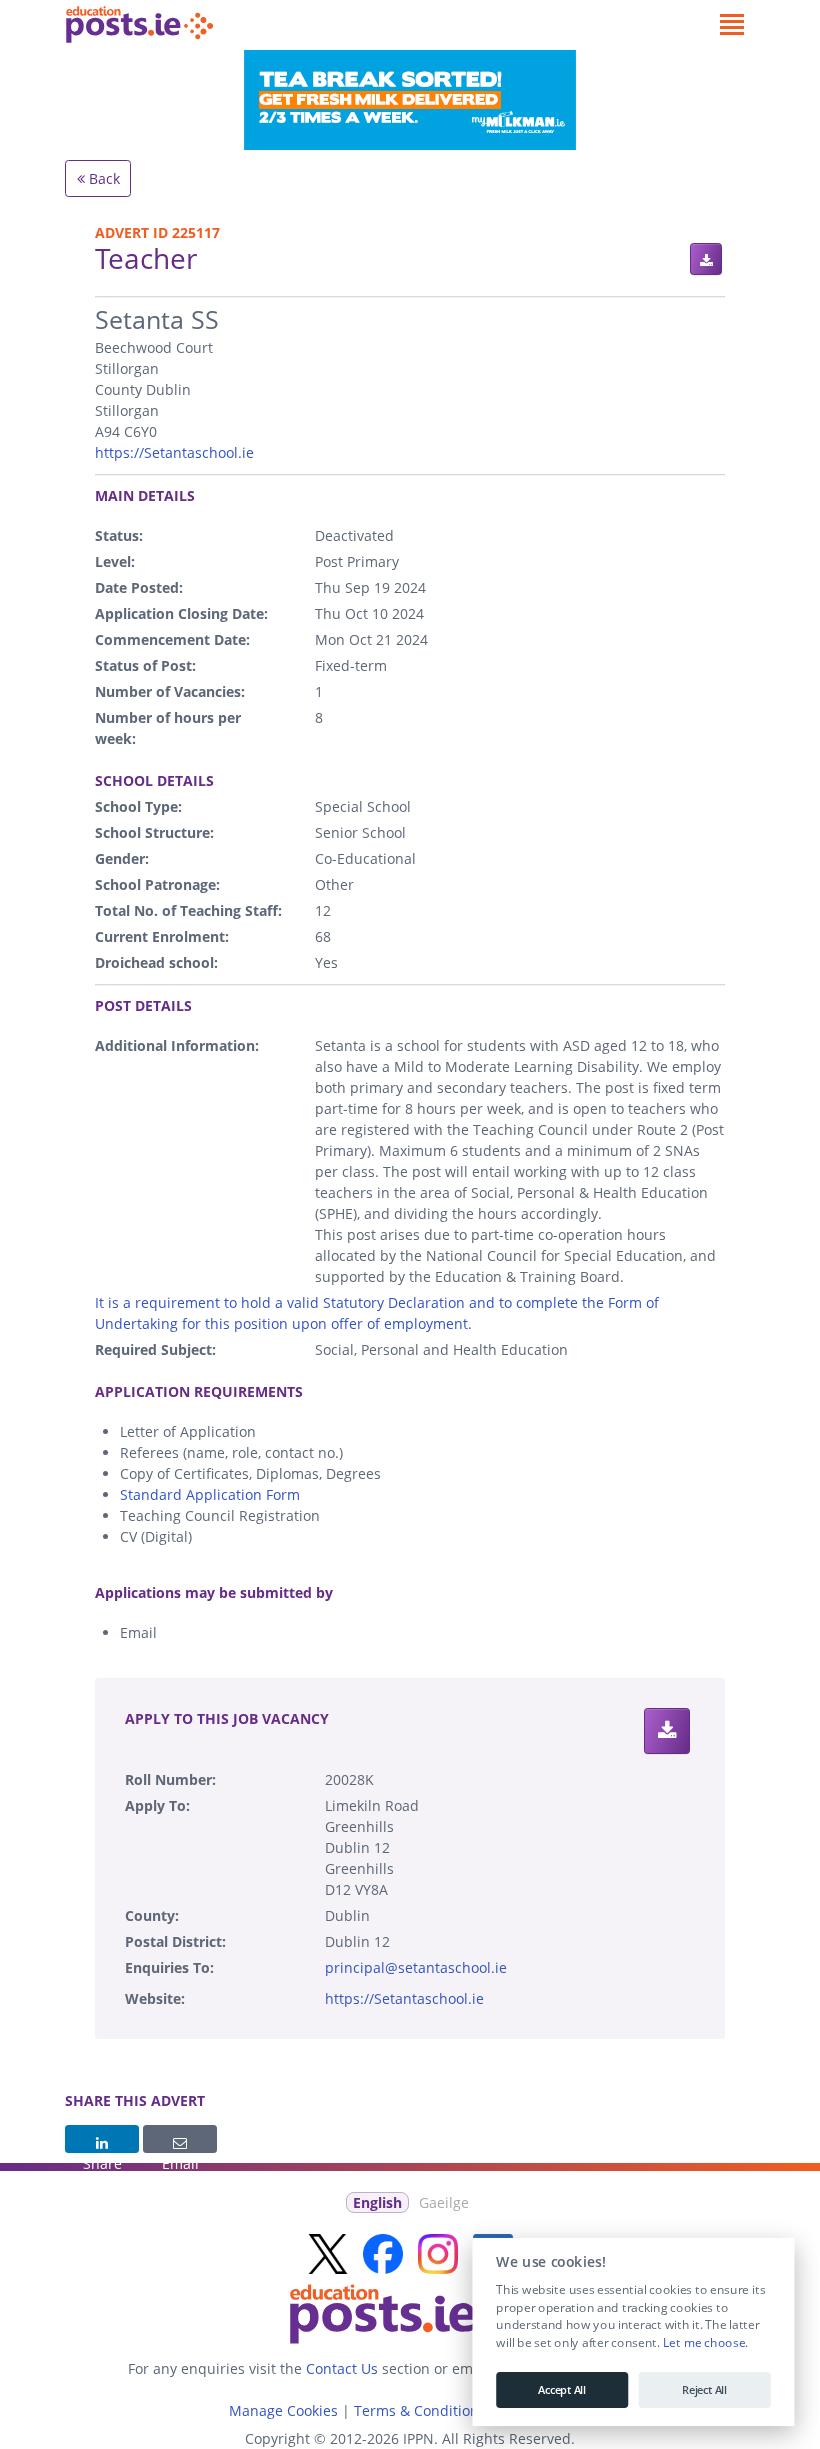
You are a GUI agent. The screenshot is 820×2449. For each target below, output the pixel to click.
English (377, 2202)
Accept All (562, 2390)
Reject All (704, 2390)
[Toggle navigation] (731, 25)
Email (180, 2139)
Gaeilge (444, 2202)
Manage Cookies (283, 2410)
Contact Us (342, 2368)
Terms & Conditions (420, 2410)
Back (102, 178)
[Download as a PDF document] (706, 259)
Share (102, 2139)
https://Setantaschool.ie (174, 452)
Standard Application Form (210, 1494)
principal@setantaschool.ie (416, 1967)
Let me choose (703, 2343)
